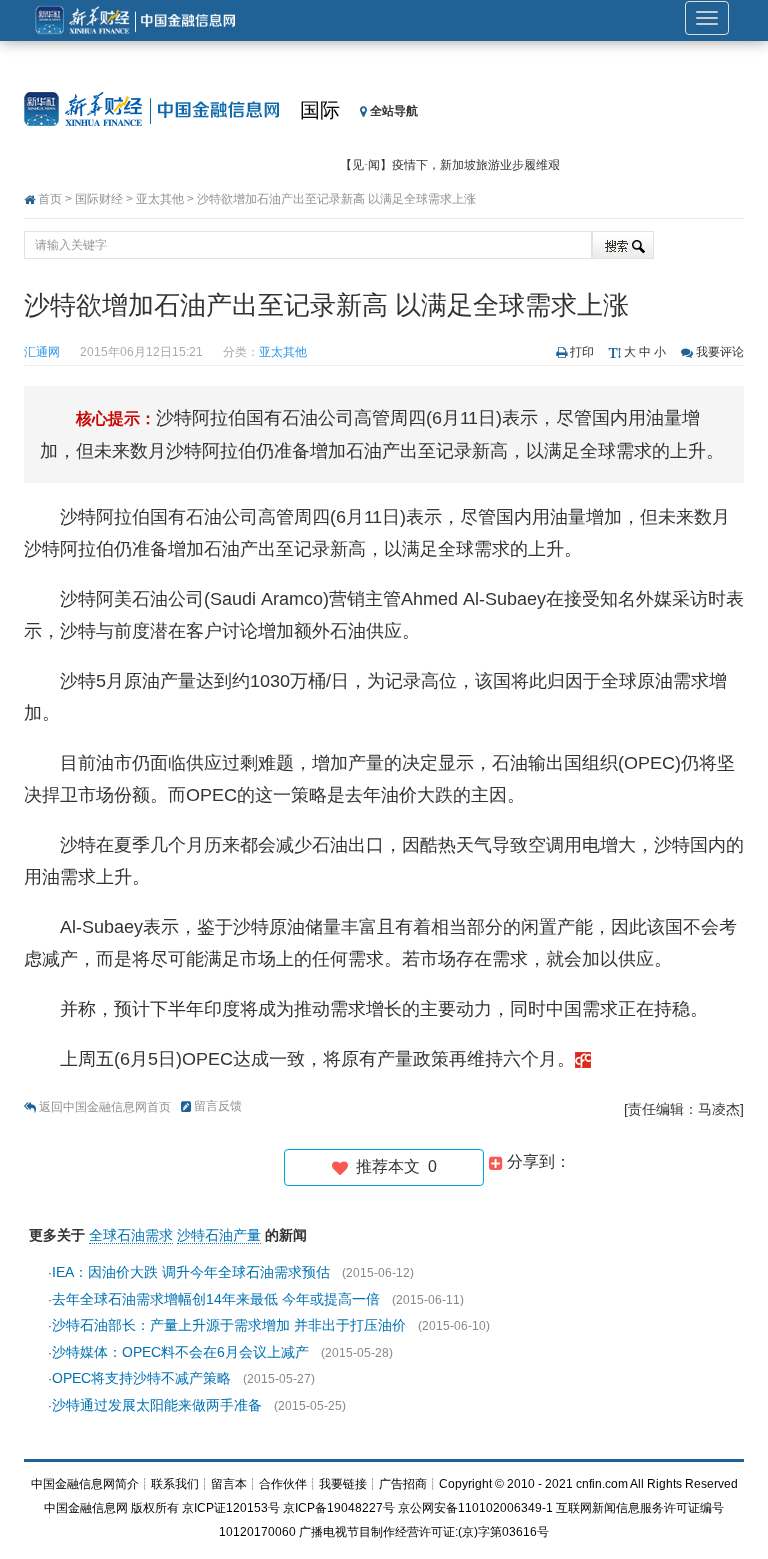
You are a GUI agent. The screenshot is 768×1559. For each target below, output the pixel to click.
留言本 (229, 1484)
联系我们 (175, 1484)
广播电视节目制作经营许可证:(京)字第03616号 (424, 1532)
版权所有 (155, 1508)
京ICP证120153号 (231, 1508)
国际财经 (99, 199)
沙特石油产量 (219, 1235)
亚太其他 (160, 199)
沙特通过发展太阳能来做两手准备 (157, 1405)
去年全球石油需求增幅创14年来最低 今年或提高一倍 (216, 1299)
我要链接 (343, 1484)
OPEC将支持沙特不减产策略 (141, 1378)
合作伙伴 (283, 1484)
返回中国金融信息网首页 (105, 1107)
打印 (582, 352)
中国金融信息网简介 (85, 1484)
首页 (50, 199)
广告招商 (403, 1484)
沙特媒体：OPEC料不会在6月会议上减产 (180, 1352)
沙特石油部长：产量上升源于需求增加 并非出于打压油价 (229, 1325)
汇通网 (42, 352)
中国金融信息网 (86, 1508)
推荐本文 (392, 1166)
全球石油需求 (131, 1235)
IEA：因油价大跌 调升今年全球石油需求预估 (191, 1272)
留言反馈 (218, 1106)
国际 (320, 110)
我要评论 (720, 352)
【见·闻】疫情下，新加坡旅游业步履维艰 (450, 165)
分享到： (537, 1161)
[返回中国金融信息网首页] (583, 1059)
